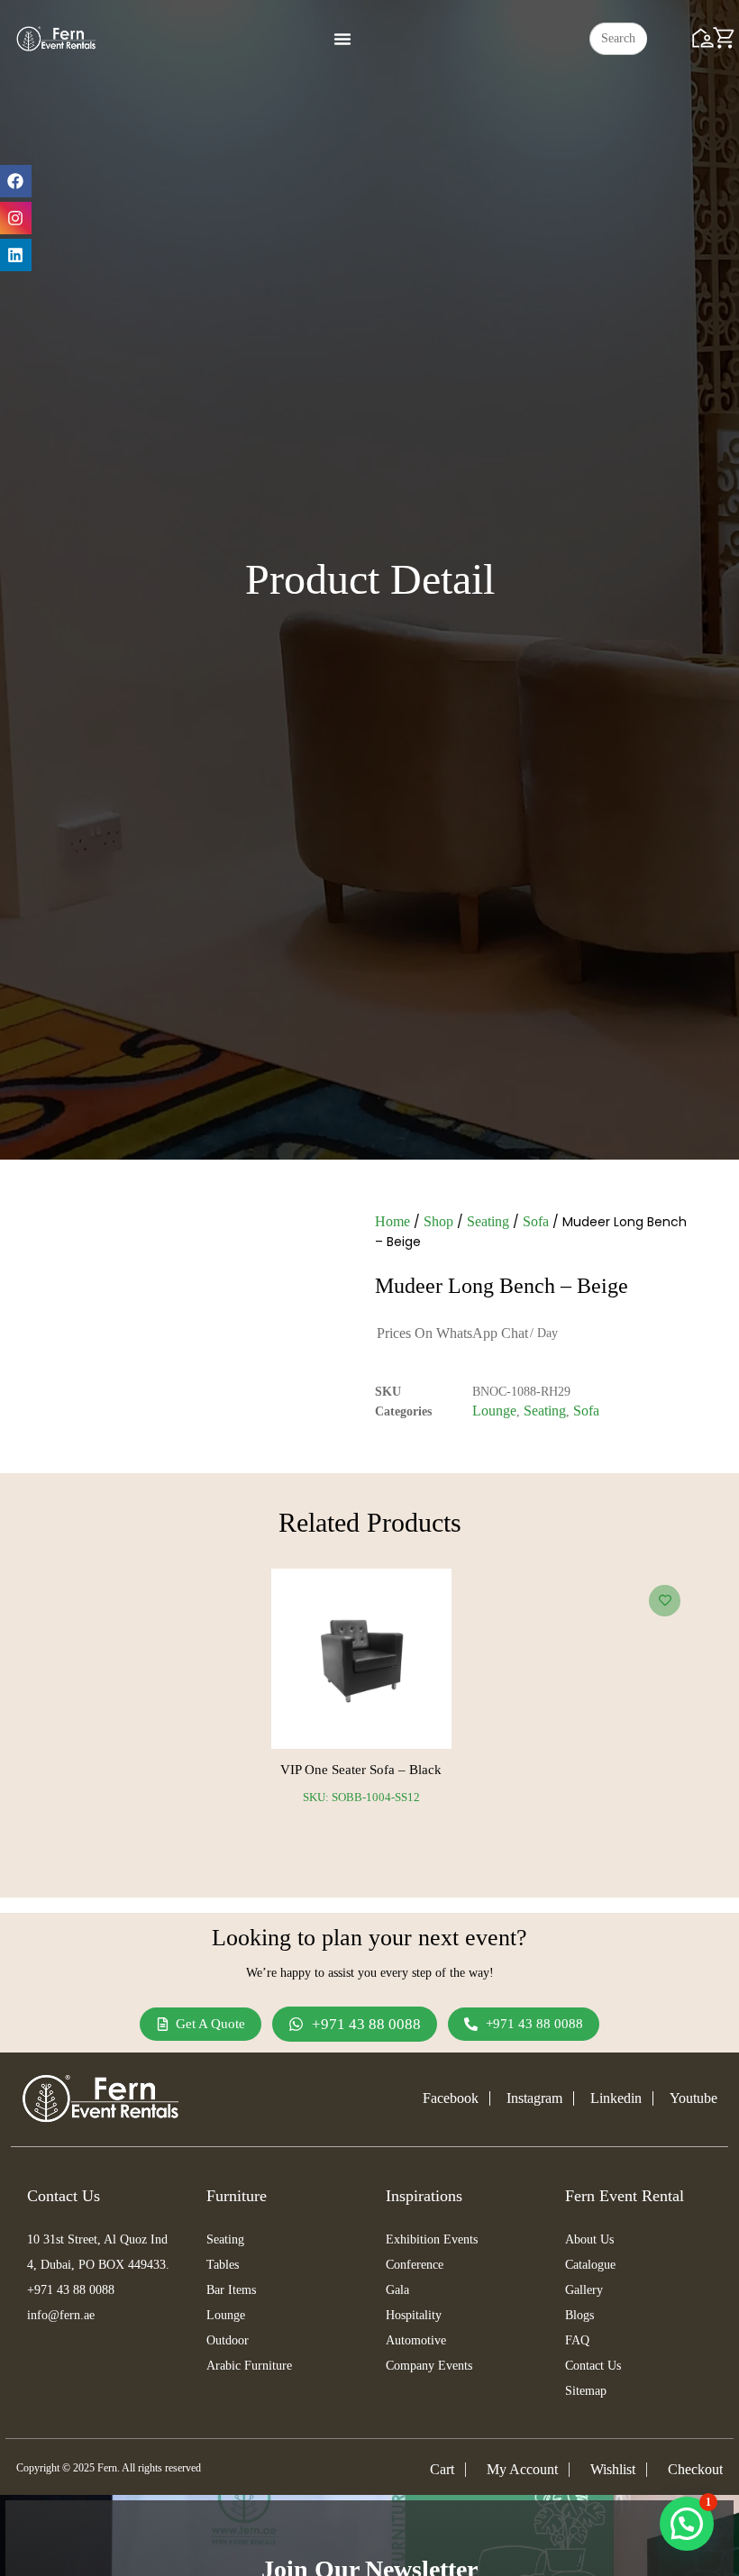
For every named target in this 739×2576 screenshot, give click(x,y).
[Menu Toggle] (342, 39)
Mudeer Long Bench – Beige (502, 1286)
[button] (687, 2524)
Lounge (494, 1411)
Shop (438, 1221)
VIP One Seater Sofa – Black (361, 1770)
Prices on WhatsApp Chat (452, 1333)
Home (392, 1221)
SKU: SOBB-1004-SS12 (361, 1797)
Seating (488, 1221)
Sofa (536, 1221)
